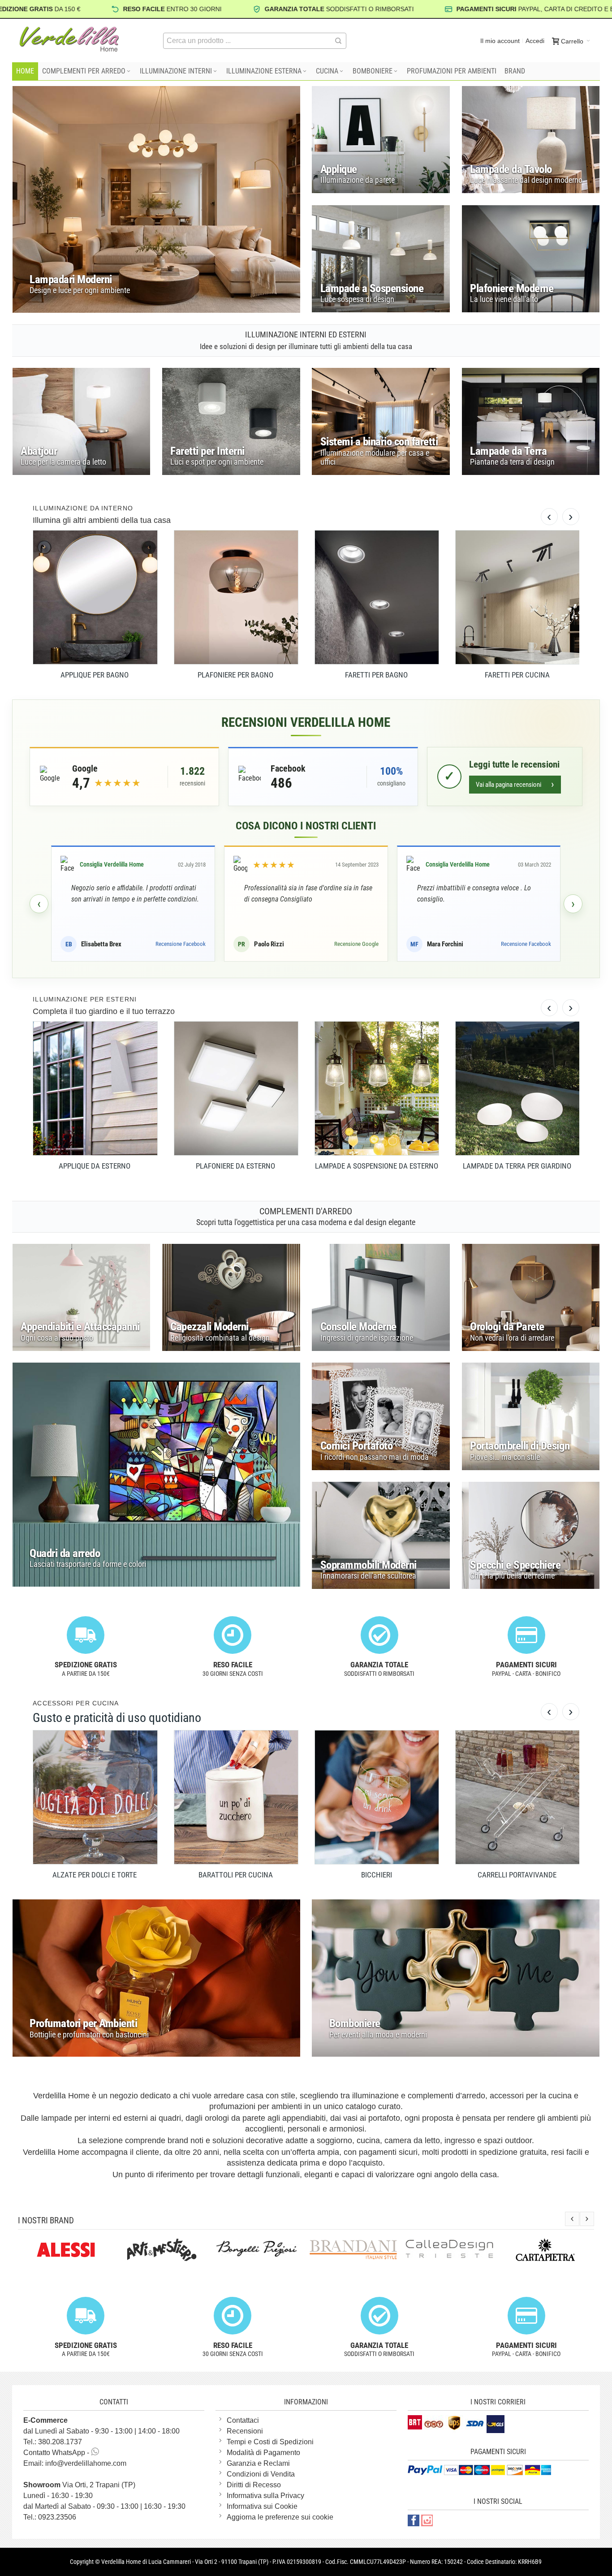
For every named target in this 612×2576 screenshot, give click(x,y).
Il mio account (500, 41)
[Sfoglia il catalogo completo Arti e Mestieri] (147, 2250)
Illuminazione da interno (83, 508)
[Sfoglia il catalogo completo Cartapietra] (531, 2250)
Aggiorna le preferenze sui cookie (280, 2517)
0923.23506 (57, 2517)
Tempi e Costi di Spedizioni (270, 2442)
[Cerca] (338, 41)
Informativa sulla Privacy (265, 2496)
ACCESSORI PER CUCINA (76, 1703)
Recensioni (245, 2431)
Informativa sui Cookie (262, 2506)
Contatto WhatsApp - (57, 2453)
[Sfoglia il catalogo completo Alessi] (52, 2250)
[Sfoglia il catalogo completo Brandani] (339, 2250)
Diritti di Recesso (254, 2485)
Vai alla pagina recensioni (515, 784)
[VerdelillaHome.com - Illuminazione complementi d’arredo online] (69, 39)
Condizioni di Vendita (261, 2474)
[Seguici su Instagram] (427, 2520)
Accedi (535, 41)
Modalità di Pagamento (263, 2453)
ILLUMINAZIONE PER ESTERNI (85, 999)
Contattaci (243, 2420)
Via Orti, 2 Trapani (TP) (79, 2485)
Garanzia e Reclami (258, 2463)
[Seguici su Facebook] (414, 2520)
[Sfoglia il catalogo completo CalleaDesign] (435, 2248)
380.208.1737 (60, 2442)
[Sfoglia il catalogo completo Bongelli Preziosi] (243, 2248)
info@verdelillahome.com (86, 2463)
